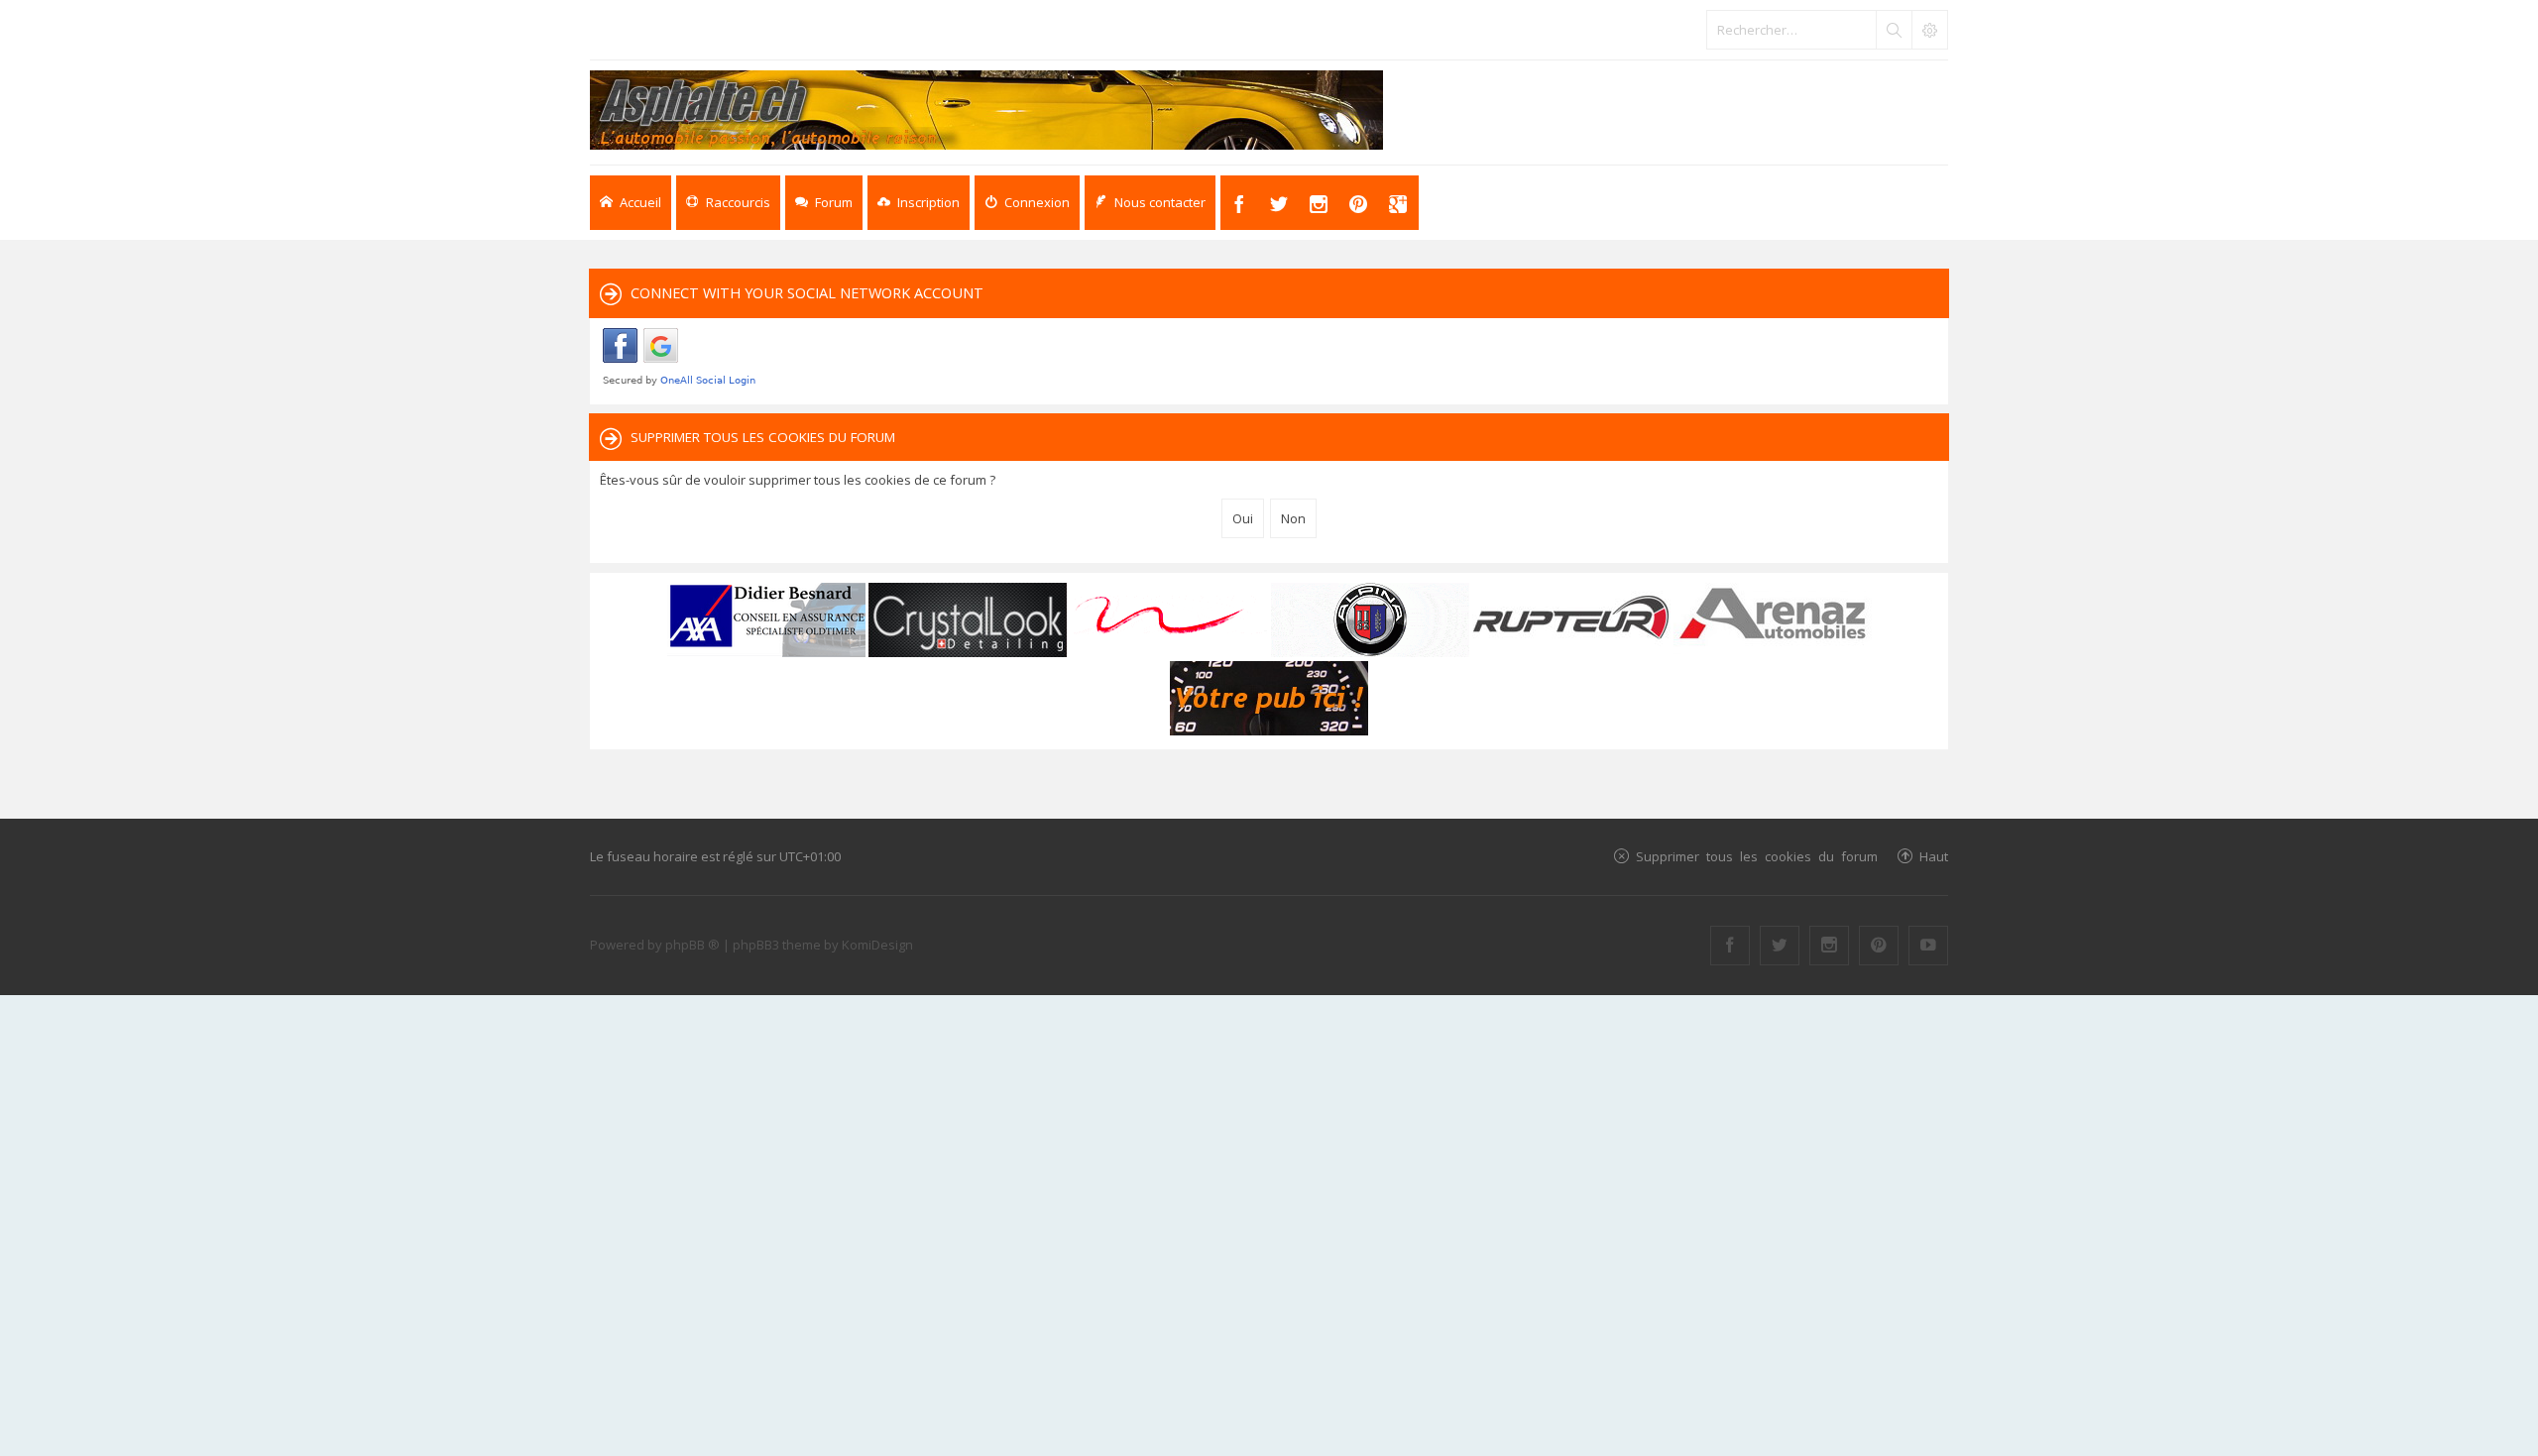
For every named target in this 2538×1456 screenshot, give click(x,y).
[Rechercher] (1894, 30)
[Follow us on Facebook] (1730, 946)
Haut (1934, 856)
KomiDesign (877, 945)
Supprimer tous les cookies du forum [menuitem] (1757, 856)
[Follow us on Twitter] (1780, 946)
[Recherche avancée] (1929, 30)
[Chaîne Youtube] (1928, 946)
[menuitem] (919, 203)
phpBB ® (692, 945)
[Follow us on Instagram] (1829, 946)
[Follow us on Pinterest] (1879, 946)
